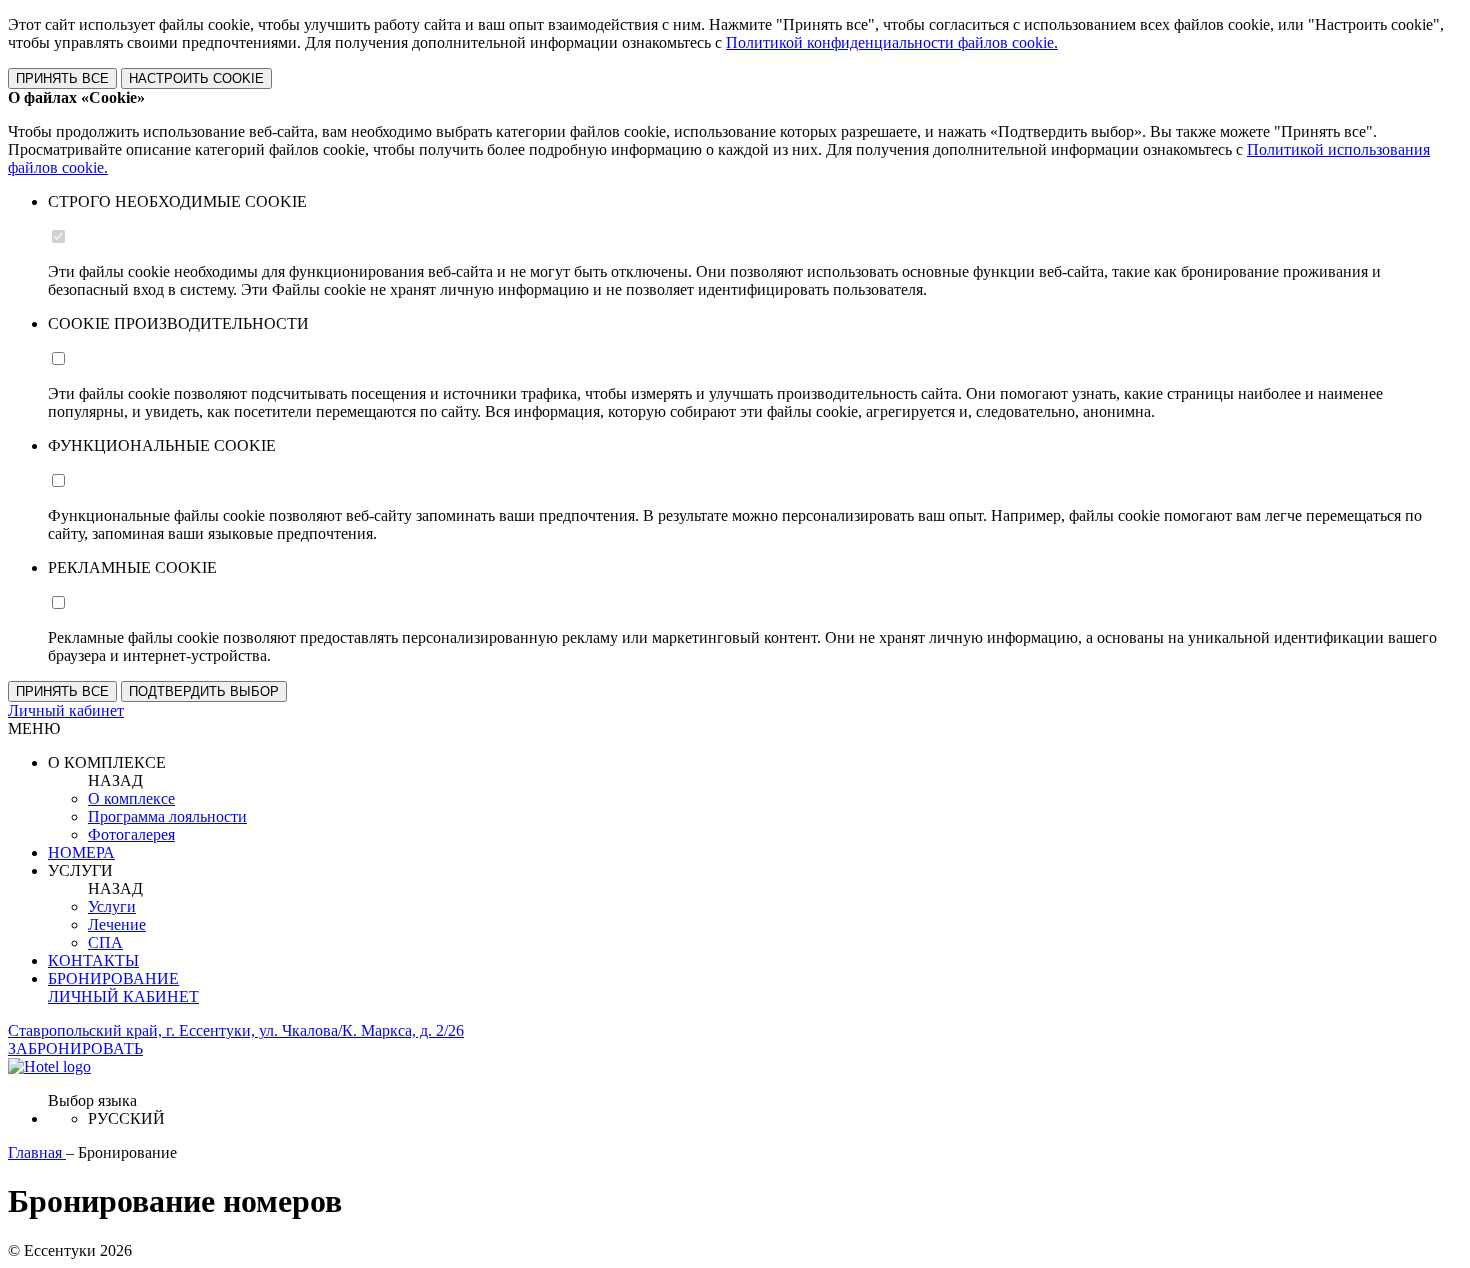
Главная (37, 1152)
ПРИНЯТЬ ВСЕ (62, 78)
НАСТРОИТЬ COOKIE (196, 78)
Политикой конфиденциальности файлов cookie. (892, 42)
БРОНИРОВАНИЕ (113, 978)
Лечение (117, 924)
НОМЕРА (81, 852)
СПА (105, 942)
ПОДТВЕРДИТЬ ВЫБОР (204, 691)
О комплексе (131, 798)
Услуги (112, 906)
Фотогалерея (131, 834)
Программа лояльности (167, 816)
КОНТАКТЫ (93, 960)
